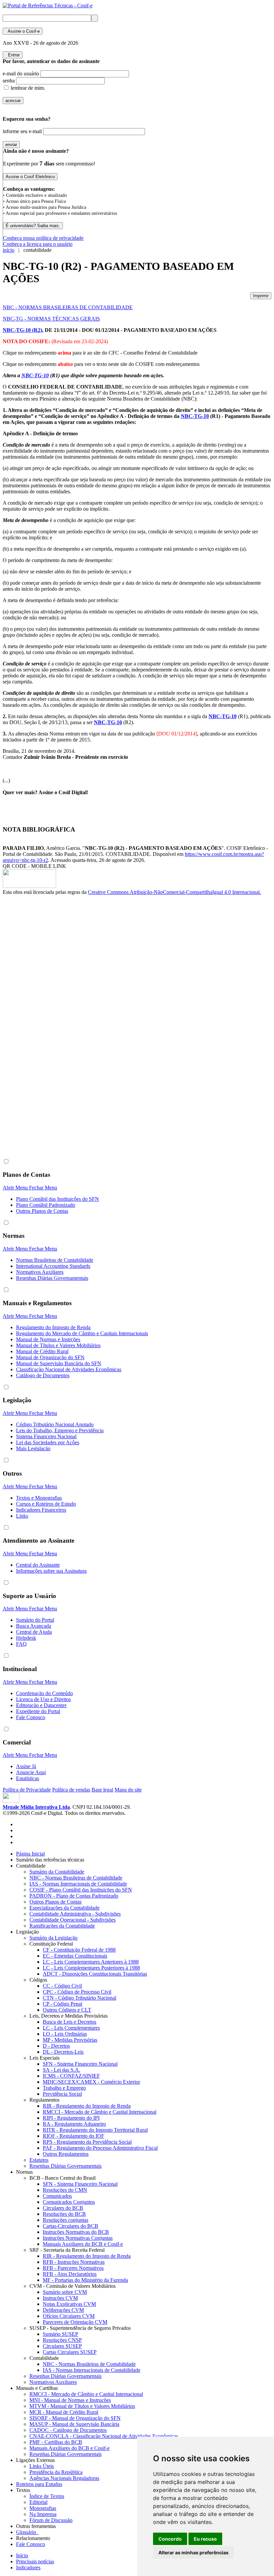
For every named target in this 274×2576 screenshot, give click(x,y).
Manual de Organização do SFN (50, 1357)
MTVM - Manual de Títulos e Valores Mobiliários (82, 2406)
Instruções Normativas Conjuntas (78, 2238)
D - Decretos (56, 2046)
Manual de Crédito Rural (42, 1351)
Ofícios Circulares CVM (69, 2316)
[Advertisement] (29, 1007)
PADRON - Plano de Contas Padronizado (74, 1896)
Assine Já (26, 1766)
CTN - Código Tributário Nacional (80, 1998)
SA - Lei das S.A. (61, 2070)
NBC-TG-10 (35, 375)
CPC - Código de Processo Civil (77, 1992)
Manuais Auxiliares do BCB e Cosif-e (83, 2244)
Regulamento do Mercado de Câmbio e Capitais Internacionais (82, 1333)
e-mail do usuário (21, 74)
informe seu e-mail (22, 131)
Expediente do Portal (38, 1711)
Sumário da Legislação (53, 1938)
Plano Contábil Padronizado (46, 1205)
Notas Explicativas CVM (69, 2304)
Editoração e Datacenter (41, 1705)
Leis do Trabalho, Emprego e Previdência (60, 1430)
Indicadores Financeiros (41, 1510)
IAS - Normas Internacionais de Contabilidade (78, 1884)
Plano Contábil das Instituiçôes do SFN (57, 1199)
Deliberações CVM (63, 2310)
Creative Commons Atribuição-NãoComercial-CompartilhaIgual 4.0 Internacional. (174, 892)
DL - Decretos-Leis (63, 2052)
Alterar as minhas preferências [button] (193, 2552)
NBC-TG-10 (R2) (22, 330)
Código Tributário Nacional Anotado (55, 1424)
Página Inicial (30, 1854)
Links (22, 1516)
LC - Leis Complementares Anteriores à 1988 (91, 1962)
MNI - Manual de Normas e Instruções (70, 2400)
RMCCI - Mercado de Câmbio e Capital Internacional (100, 2112)
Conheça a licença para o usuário (38, 244)
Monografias (43, 2508)
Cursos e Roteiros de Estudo (46, 1504)
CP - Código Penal (62, 2004)
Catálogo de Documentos (43, 1375)
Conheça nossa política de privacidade (43, 238)
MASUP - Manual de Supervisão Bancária (74, 2424)
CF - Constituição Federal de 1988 (79, 1950)
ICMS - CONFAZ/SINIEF (71, 2076)
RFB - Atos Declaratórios (70, 2274)
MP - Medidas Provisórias (70, 2040)
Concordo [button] (170, 2539)
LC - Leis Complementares (71, 2028)
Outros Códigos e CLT (67, 2010)
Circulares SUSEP (62, 2346)
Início (22, 2555)
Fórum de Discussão (51, 2520)
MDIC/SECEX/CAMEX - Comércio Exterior (91, 2082)
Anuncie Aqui (31, 1772)
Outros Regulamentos (66, 2154)
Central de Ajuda (34, 1632)
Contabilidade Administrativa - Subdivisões (75, 1914)
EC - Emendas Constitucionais (75, 1956)
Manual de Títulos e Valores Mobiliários (58, 1345)
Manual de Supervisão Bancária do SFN (59, 1363)
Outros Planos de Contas (42, 1211)
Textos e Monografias (39, 1498)
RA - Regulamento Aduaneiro (74, 2124)
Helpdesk (26, 1638)
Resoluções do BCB (64, 2214)
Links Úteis (42, 2466)
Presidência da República (56, 2472)
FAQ (21, 1644)
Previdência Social (62, 2094)
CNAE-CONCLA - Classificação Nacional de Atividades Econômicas (104, 2436)
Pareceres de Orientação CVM (75, 2322)
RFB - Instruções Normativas (74, 2262)
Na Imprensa (43, 2514)
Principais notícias (35, 2561)
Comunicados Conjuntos (69, 2202)
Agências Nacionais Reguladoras (64, 2478)
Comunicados (57, 2196)
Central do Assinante (38, 1565)
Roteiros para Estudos (39, 2484)
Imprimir (261, 296)
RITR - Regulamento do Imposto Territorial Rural (95, 2130)
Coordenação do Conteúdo (44, 1693)
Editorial (38, 2502)
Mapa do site (128, 1790)
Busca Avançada (34, 1626)
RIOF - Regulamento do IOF (74, 2136)
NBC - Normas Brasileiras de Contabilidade (76, 1878)
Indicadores (28, 2567)
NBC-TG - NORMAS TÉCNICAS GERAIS (51, 319)
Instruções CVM (60, 2298)
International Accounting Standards (53, 1266)
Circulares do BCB (63, 2208)
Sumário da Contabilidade (57, 1872)
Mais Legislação (33, 1448)
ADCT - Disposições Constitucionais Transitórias (95, 1974)
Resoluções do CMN (65, 2190)
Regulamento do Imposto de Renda (53, 1327)
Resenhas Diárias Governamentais (52, 1278)
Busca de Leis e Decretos (70, 2022)
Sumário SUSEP (60, 2334)
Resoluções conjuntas (65, 2220)
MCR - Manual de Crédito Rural (64, 2412)
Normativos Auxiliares (40, 1272)
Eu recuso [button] (205, 2539)
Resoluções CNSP (62, 2340)
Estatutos (39, 2160)
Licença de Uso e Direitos (43, 1699)
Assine (23, 31)
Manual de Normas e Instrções (48, 1339)
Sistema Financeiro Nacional (46, 1436)
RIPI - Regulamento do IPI (71, 2118)
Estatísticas (28, 1778)
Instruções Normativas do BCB (76, 2232)
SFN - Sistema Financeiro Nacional (80, 2064)
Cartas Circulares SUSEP (70, 2352)
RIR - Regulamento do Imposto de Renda (87, 2106)
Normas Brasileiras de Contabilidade (55, 1260)
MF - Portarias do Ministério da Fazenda (85, 2280)
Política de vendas (71, 1790)
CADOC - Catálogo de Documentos (68, 2430)
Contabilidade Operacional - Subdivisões (73, 1920)
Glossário (27, 2532)
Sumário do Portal (35, 1620)
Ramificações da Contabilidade (62, 1926)
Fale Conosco (31, 1717)
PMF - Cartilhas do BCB (56, 2442)
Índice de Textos (47, 2496)
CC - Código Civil (62, 1986)
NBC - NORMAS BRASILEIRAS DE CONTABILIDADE (68, 307)
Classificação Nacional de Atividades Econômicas (69, 1369)
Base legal (102, 1790)
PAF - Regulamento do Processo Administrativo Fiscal (100, 2148)
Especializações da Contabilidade (64, 1908)
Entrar (13, 55)
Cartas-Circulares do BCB (71, 2226)
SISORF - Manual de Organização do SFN (75, 2418)
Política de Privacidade (27, 1790)
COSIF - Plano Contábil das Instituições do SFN (81, 1890)
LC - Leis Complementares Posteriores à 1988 (91, 1968)
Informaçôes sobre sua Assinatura (51, 1571)
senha (9, 81)
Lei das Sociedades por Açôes (48, 1442)
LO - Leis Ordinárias (65, 2034)
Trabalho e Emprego (64, 2088)
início (9, 250)
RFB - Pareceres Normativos (73, 2268)
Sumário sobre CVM (65, 2292)
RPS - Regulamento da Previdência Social (87, 2142)
